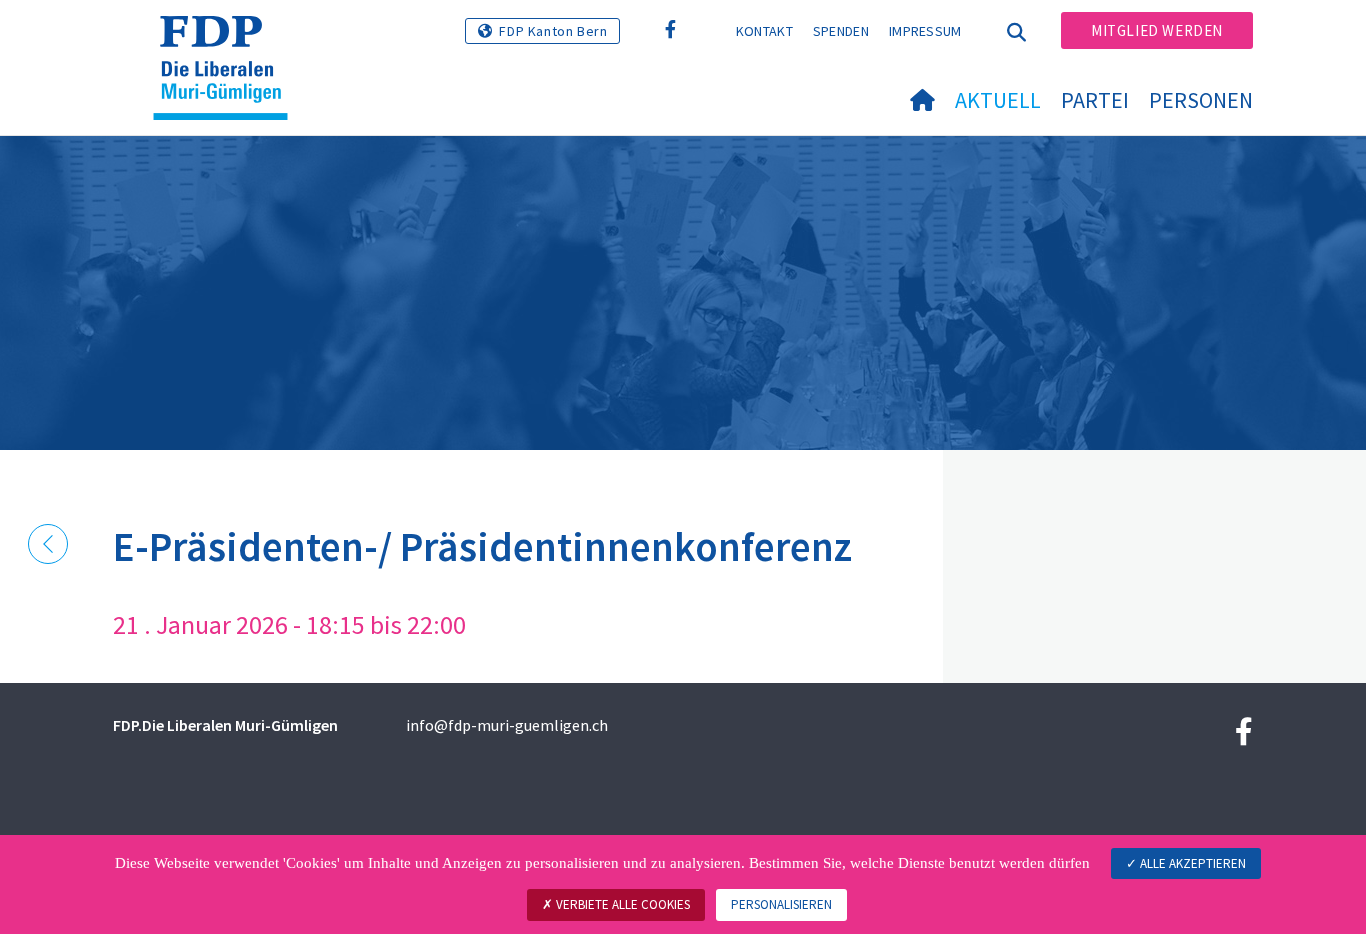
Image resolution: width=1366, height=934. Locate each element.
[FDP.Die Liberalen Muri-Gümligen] (228, 41)
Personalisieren (781, 904)
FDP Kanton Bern (553, 31)
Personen (1201, 100)
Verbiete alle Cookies (621, 904)
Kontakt (764, 31)
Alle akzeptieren (1191, 863)
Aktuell (998, 100)
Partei (1095, 100)
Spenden (841, 31)
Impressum (925, 31)
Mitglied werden (1157, 30)
